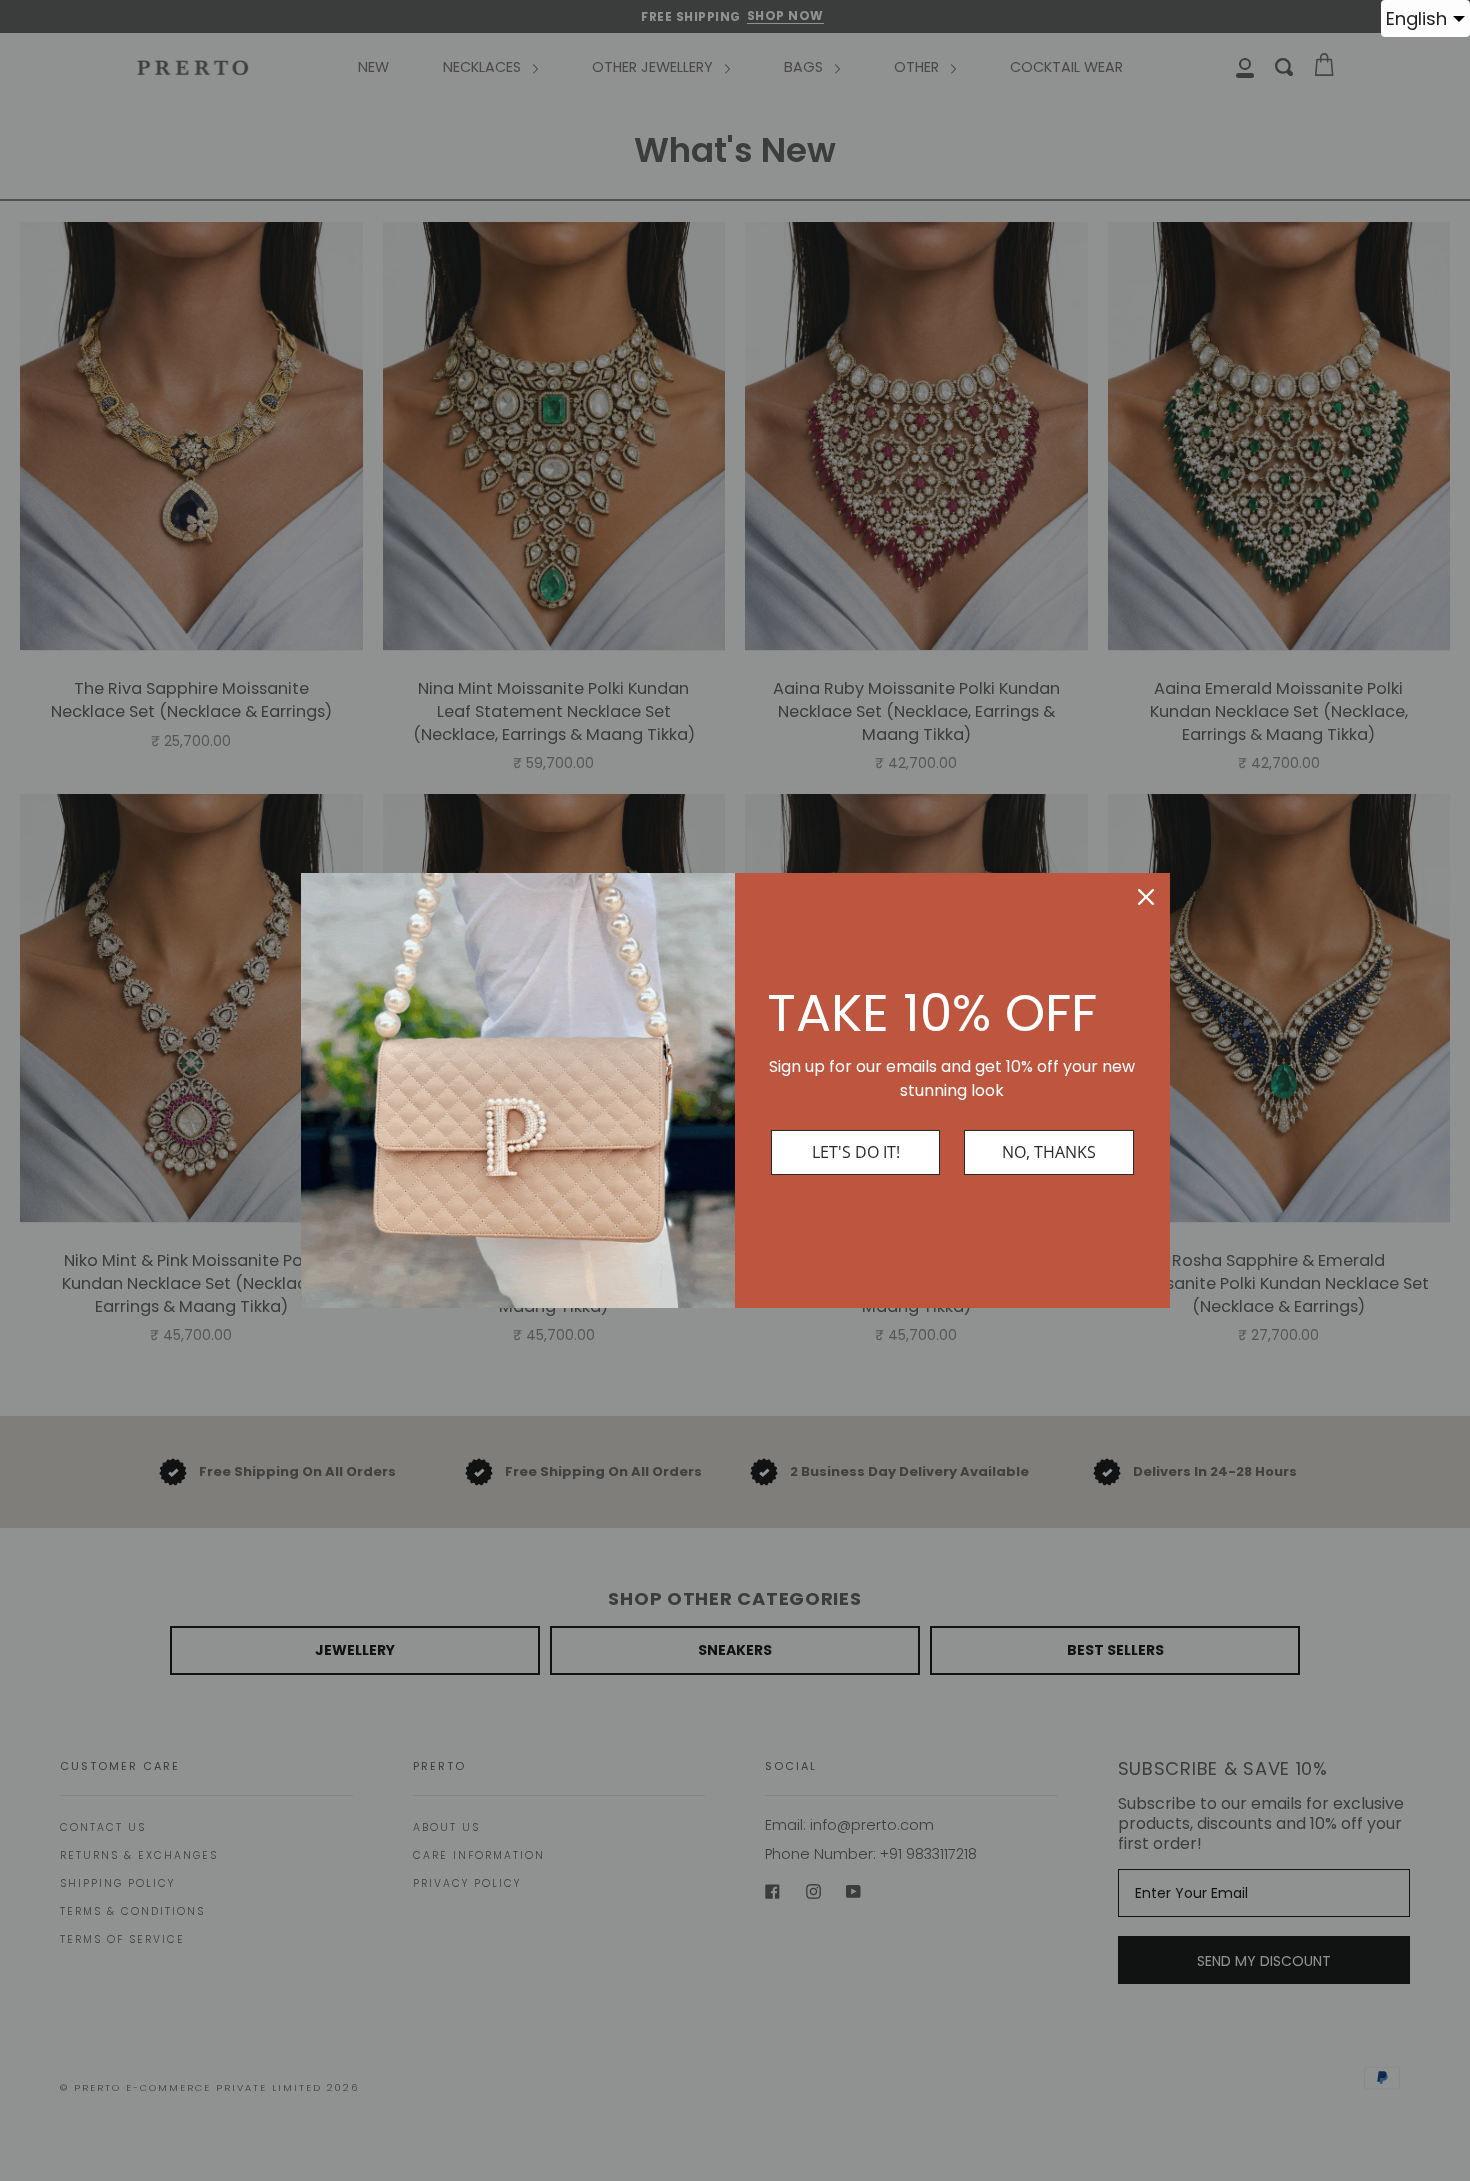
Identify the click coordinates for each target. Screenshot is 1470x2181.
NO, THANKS (1049, 1152)
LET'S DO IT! (856, 1152)
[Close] (1146, 897)
